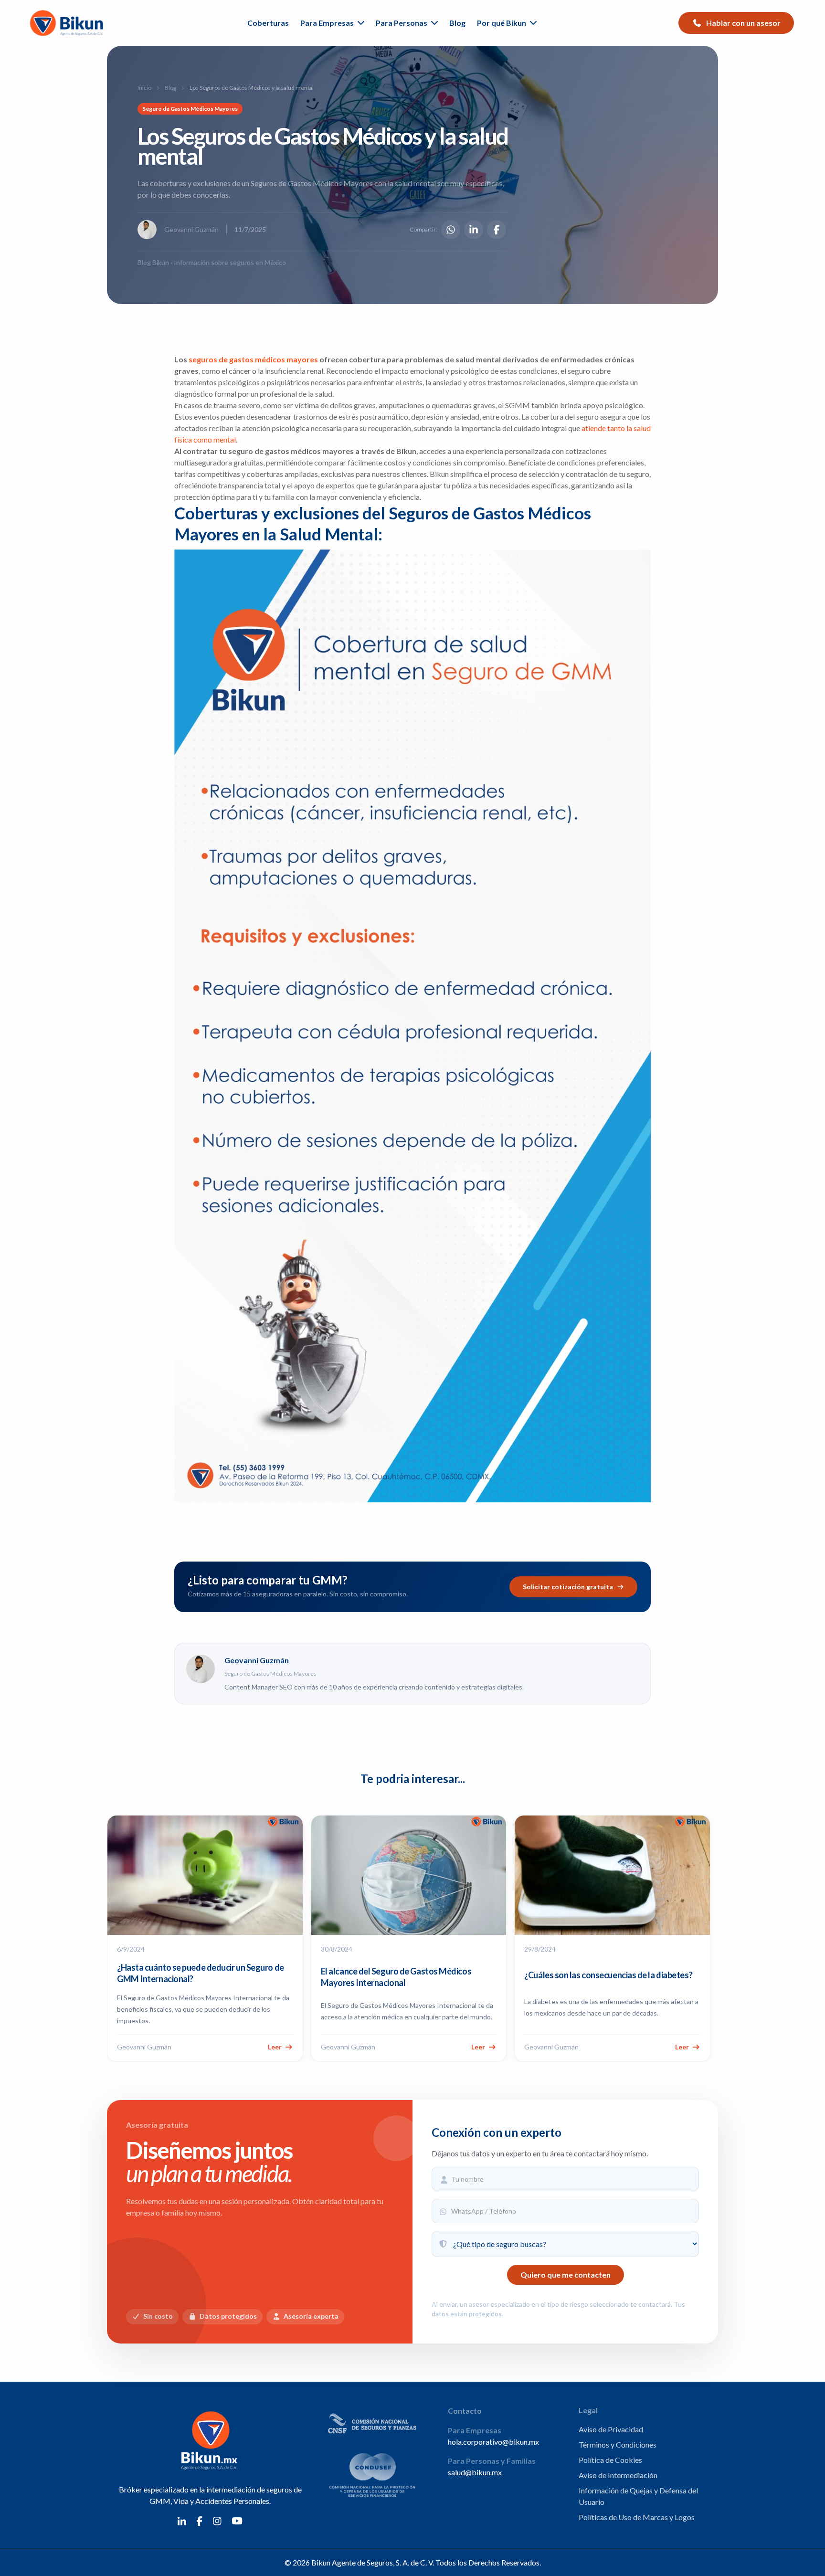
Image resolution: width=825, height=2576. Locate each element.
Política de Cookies (610, 2460)
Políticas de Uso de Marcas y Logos (637, 2517)
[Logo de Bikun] (68, 23)
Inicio (144, 88)
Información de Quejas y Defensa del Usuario (638, 2496)
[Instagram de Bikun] (217, 2520)
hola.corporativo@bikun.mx (493, 2442)
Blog (457, 23)
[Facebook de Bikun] (200, 2520)
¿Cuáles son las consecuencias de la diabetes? (608, 1975)
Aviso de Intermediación (618, 2475)
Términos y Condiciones (618, 2444)
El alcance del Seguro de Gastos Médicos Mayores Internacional (396, 1977)
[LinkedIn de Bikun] (182, 2520)
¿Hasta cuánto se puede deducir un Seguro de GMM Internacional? (201, 1973)
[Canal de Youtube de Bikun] (237, 2520)
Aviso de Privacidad (611, 2429)
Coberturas (268, 23)
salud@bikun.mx (475, 2472)
